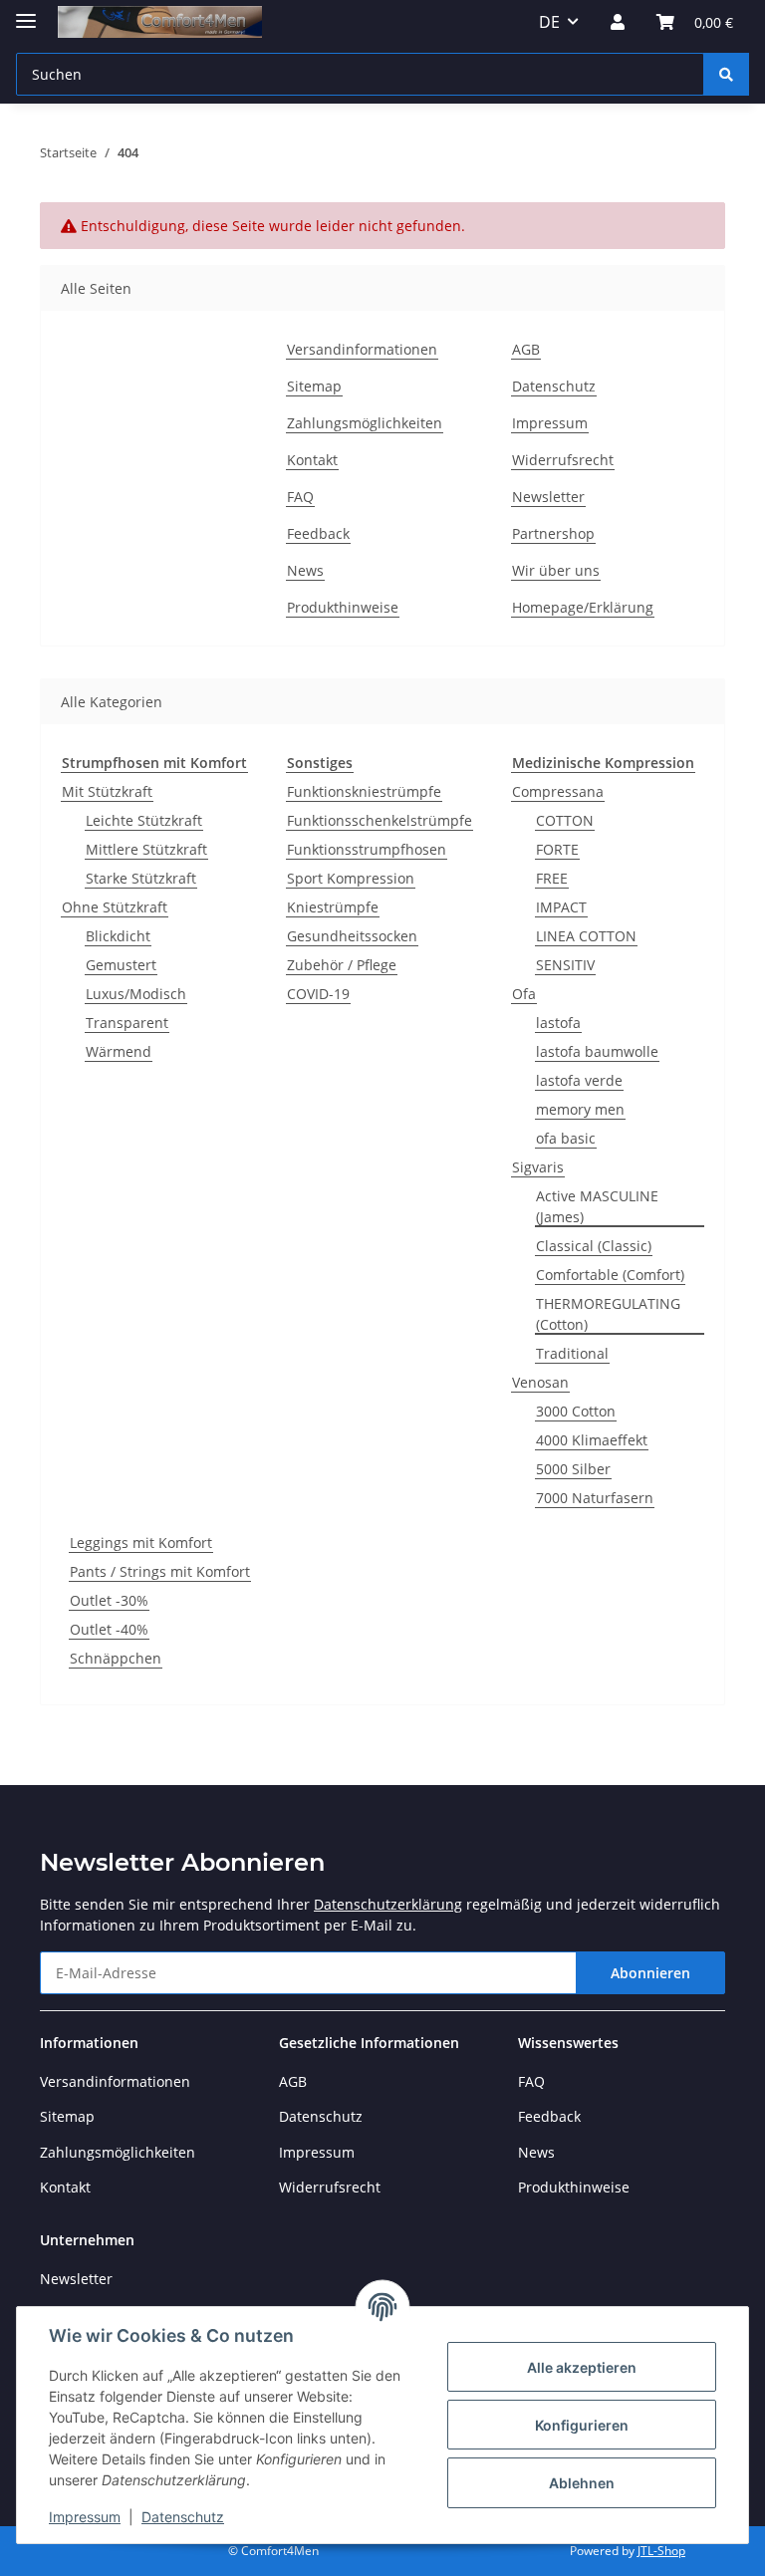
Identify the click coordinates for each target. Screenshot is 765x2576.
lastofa (558, 1023)
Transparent (127, 1023)
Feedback (318, 533)
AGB (526, 349)
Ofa (524, 994)
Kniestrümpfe (333, 907)
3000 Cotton (576, 1411)
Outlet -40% (109, 1629)
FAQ (300, 497)
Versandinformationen (362, 349)
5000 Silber (573, 1469)
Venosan (540, 1382)
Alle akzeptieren (582, 2367)
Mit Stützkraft (107, 791)
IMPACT (561, 907)
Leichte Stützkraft (144, 820)
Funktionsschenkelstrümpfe (380, 820)
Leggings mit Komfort (141, 1543)
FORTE (557, 849)
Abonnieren (650, 1973)
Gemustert (121, 965)
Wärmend (119, 1051)
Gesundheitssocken (352, 936)
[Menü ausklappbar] (26, 12)
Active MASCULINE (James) (597, 1206)
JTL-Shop (661, 2551)
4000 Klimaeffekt (592, 1440)
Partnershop (553, 533)
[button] (618, 22)
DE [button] (549, 22)
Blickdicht (118, 936)
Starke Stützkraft (141, 878)
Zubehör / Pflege (342, 965)
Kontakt (312, 460)
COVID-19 (318, 994)
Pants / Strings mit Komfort (160, 1571)
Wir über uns (556, 570)
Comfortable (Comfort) (610, 1275)
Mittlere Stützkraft (146, 849)
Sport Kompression (351, 878)
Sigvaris (538, 1167)
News (305, 570)
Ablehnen (582, 2483)
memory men (580, 1109)
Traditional (572, 1353)
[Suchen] (726, 74)
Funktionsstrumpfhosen (367, 849)
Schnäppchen (116, 1658)
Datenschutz (183, 2517)
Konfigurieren (582, 2425)
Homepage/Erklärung (583, 607)
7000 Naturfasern (595, 1498)
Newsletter (548, 497)
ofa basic (566, 1138)
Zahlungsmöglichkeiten (365, 423)
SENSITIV (565, 965)
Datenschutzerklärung (388, 1904)
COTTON (565, 820)
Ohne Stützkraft (115, 907)
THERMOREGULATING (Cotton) (608, 1314)
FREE (552, 878)
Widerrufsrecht (563, 460)
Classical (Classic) (594, 1246)
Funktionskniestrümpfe (364, 791)
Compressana (558, 791)
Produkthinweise (343, 607)
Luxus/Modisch (136, 994)
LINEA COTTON (586, 936)
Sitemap (314, 386)
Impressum (85, 2517)
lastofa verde (579, 1080)
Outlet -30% (109, 1600)
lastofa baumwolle (597, 1051)
